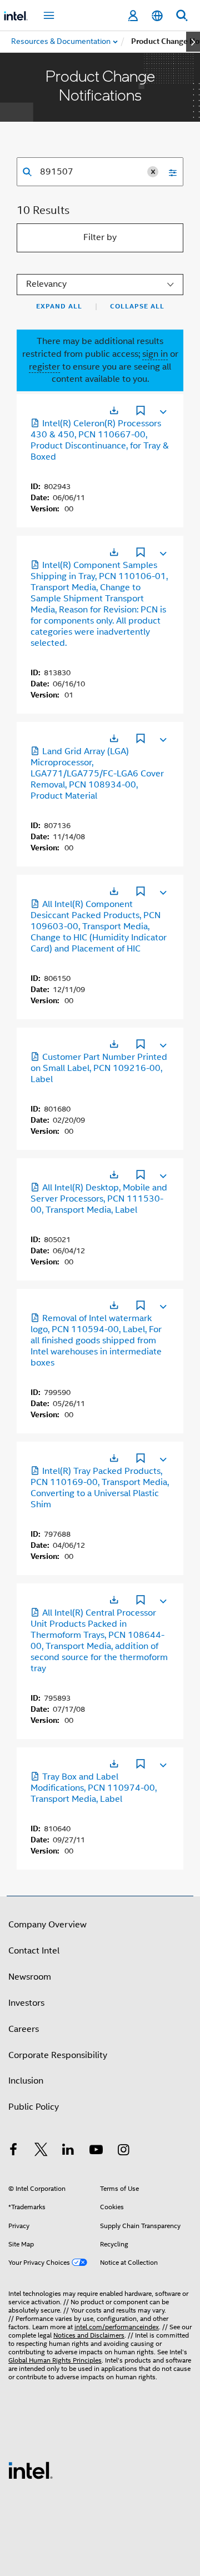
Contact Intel (34, 1951)
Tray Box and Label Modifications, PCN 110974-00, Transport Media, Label (94, 1788)
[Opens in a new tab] (114, 410)
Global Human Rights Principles (55, 2360)
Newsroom (30, 1977)
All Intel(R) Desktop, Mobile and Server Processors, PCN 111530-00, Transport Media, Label (99, 1199)
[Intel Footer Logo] (31, 2470)
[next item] (193, 42)
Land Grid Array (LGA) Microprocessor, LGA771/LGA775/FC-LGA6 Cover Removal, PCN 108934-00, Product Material (97, 774)
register (44, 367)
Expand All (59, 306)
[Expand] (162, 410)
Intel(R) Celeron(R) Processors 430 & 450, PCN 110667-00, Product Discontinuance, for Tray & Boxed (100, 440)
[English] (157, 16)
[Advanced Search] (169, 172)
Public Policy (34, 2107)
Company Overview (47, 1925)
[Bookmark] (141, 412)
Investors (26, 2003)
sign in (155, 354)
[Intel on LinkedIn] (68, 2151)
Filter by (100, 237)
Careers (24, 2029)
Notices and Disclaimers (89, 2335)
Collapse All (137, 306)
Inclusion (26, 2081)
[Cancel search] (153, 172)
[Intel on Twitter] (41, 2151)
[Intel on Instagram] (123, 2151)
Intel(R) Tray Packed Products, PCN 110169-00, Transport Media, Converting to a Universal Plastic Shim (100, 1488)
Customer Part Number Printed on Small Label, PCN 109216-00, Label (99, 1068)
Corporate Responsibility (58, 2055)
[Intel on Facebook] (13, 2151)
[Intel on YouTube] (96, 2151)
